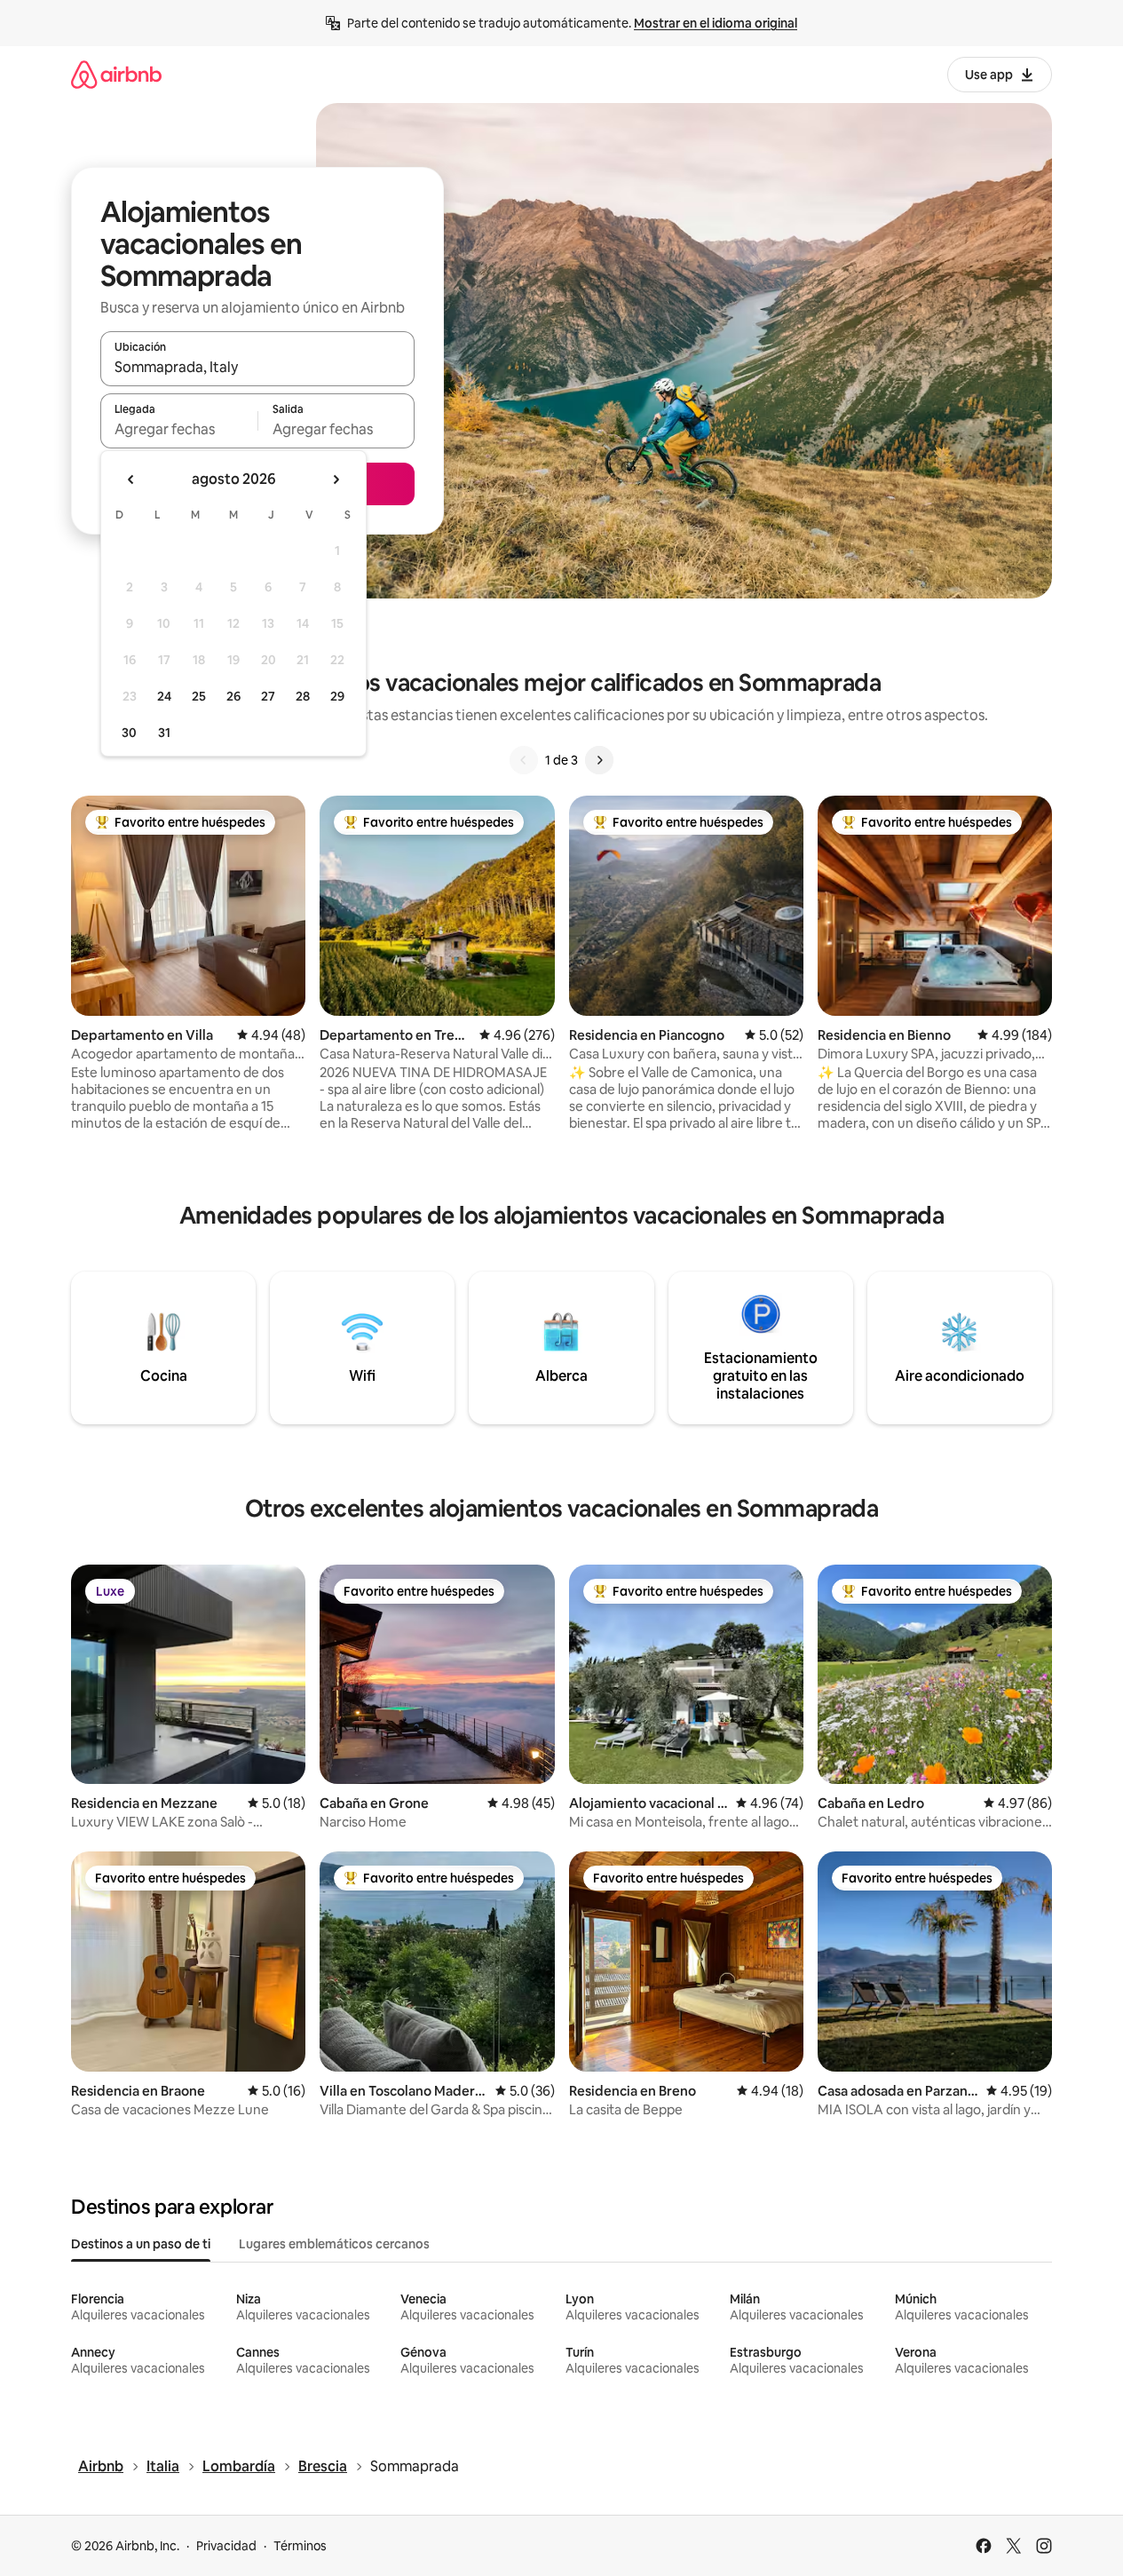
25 (199, 696)
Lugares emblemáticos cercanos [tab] (334, 2244)
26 (233, 696)
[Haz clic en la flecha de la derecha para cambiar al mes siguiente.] (336, 480)
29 (337, 696)
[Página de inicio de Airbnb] (116, 74)
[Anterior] (524, 760)
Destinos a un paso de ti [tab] (141, 2244)
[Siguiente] (599, 760)
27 (268, 696)
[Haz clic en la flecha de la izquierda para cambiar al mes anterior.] (131, 480)
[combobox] (257, 367)
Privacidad (226, 2546)
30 (129, 733)
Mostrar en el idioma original (716, 23)
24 (164, 696)
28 (303, 696)
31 (164, 733)
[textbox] (179, 429)
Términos (300, 2546)
